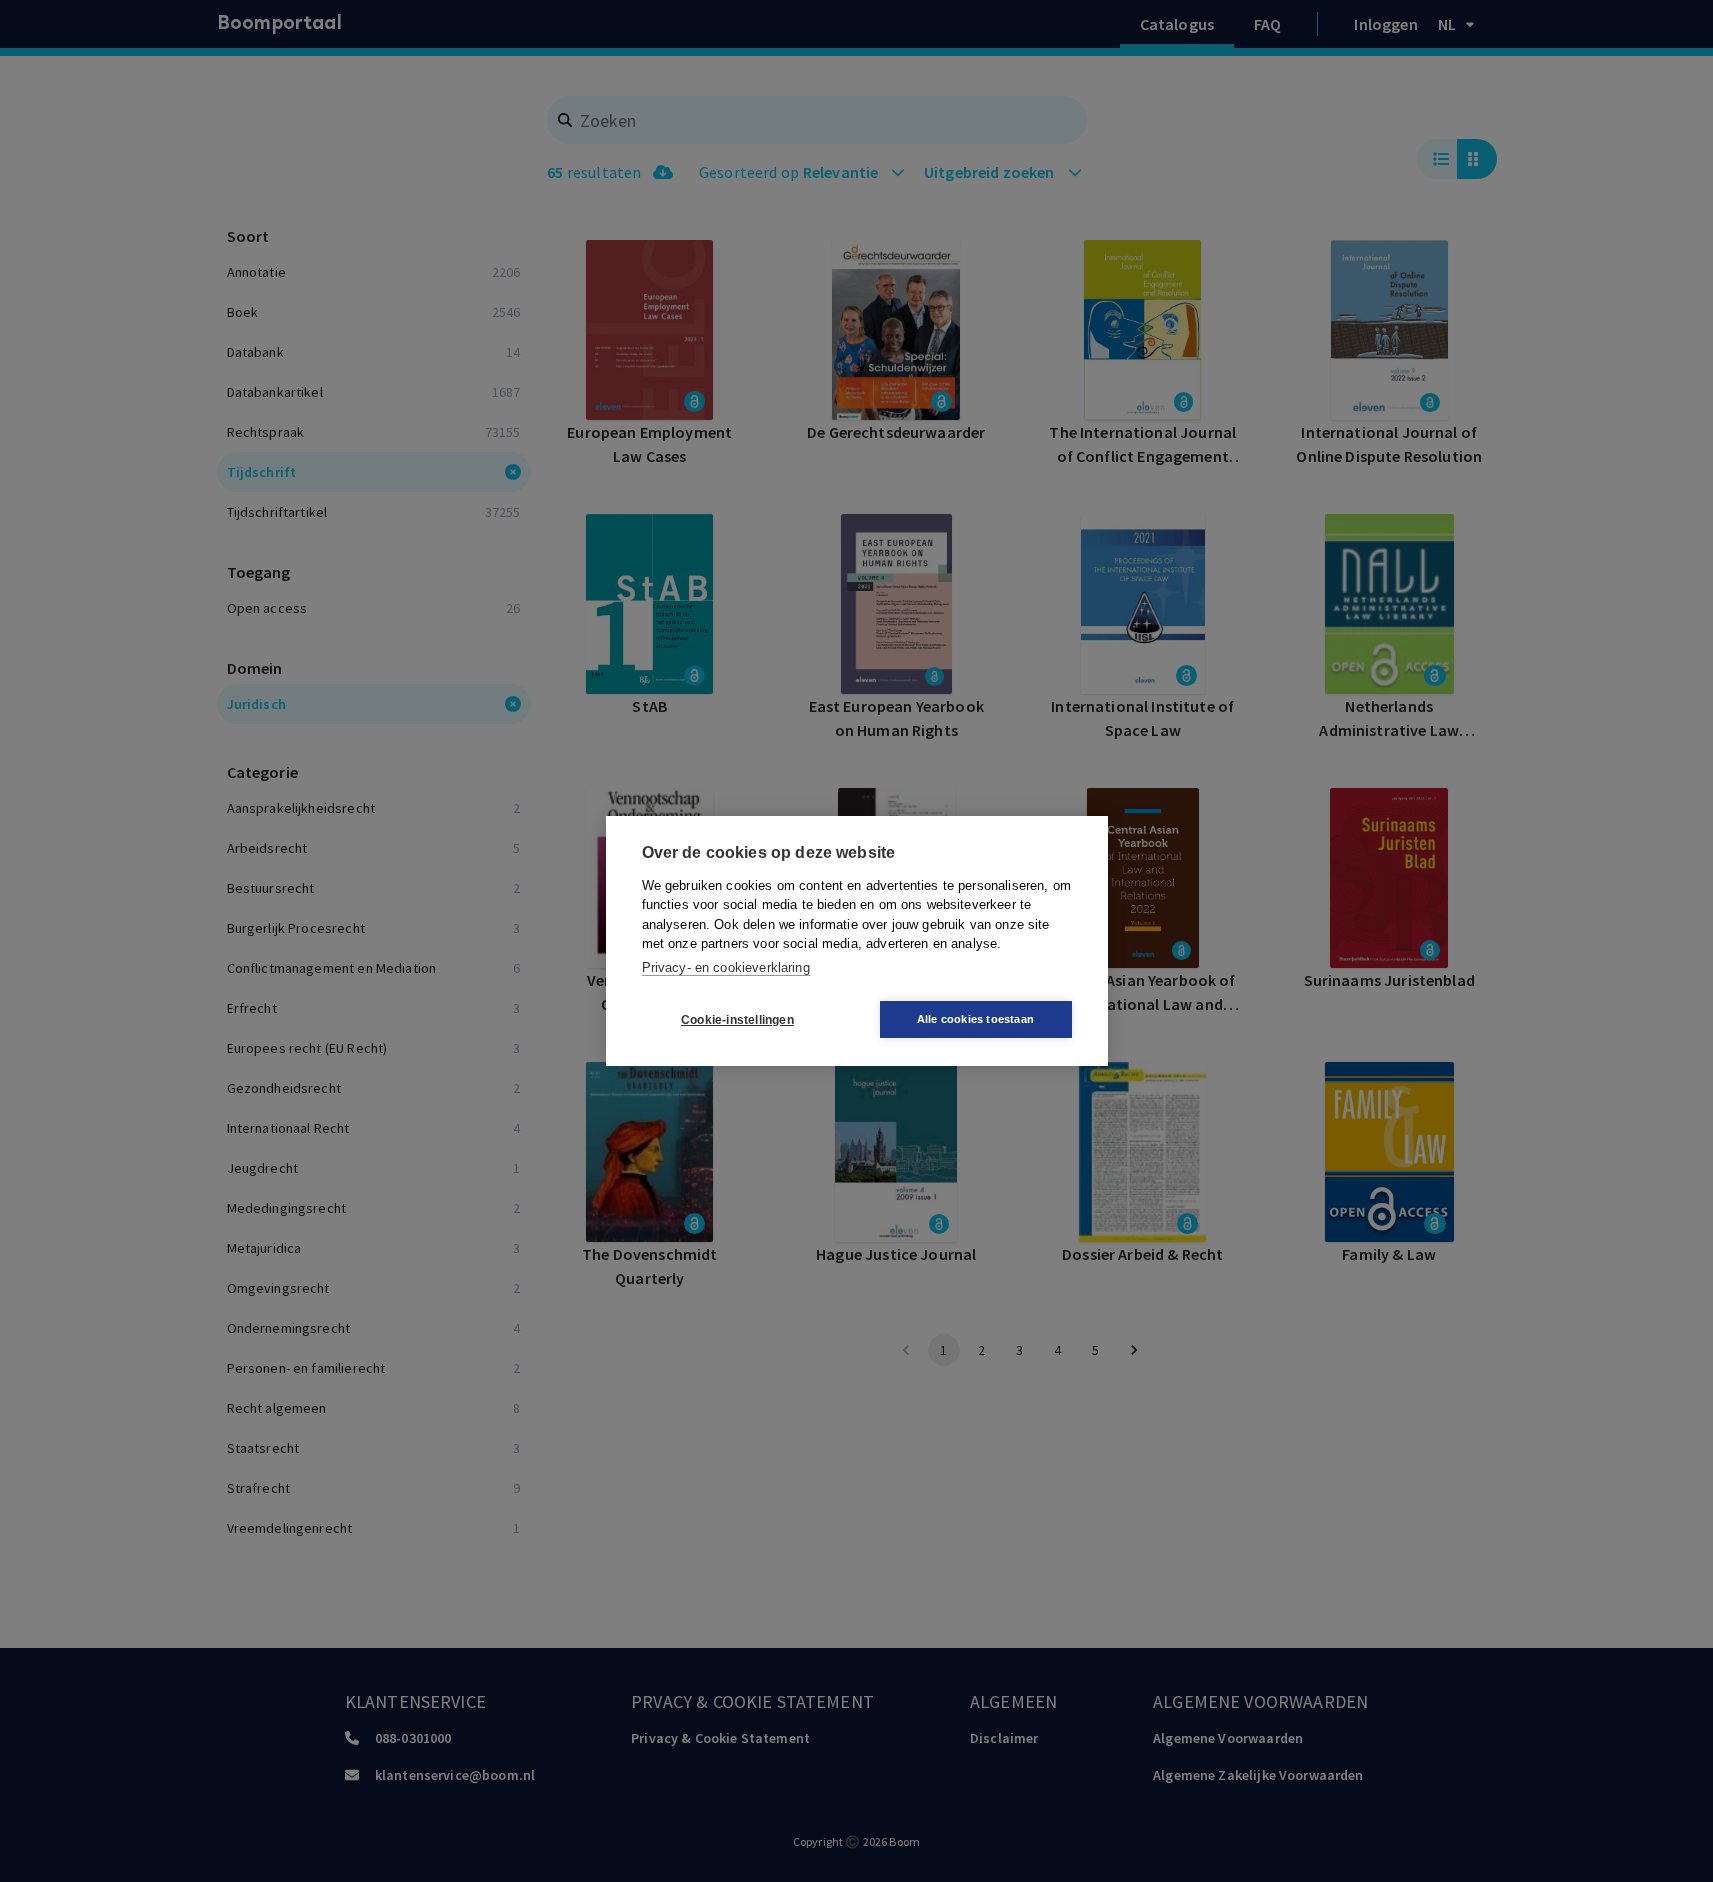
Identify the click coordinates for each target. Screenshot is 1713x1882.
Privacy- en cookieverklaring (726, 967)
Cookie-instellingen (737, 1020)
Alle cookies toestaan (975, 1019)
